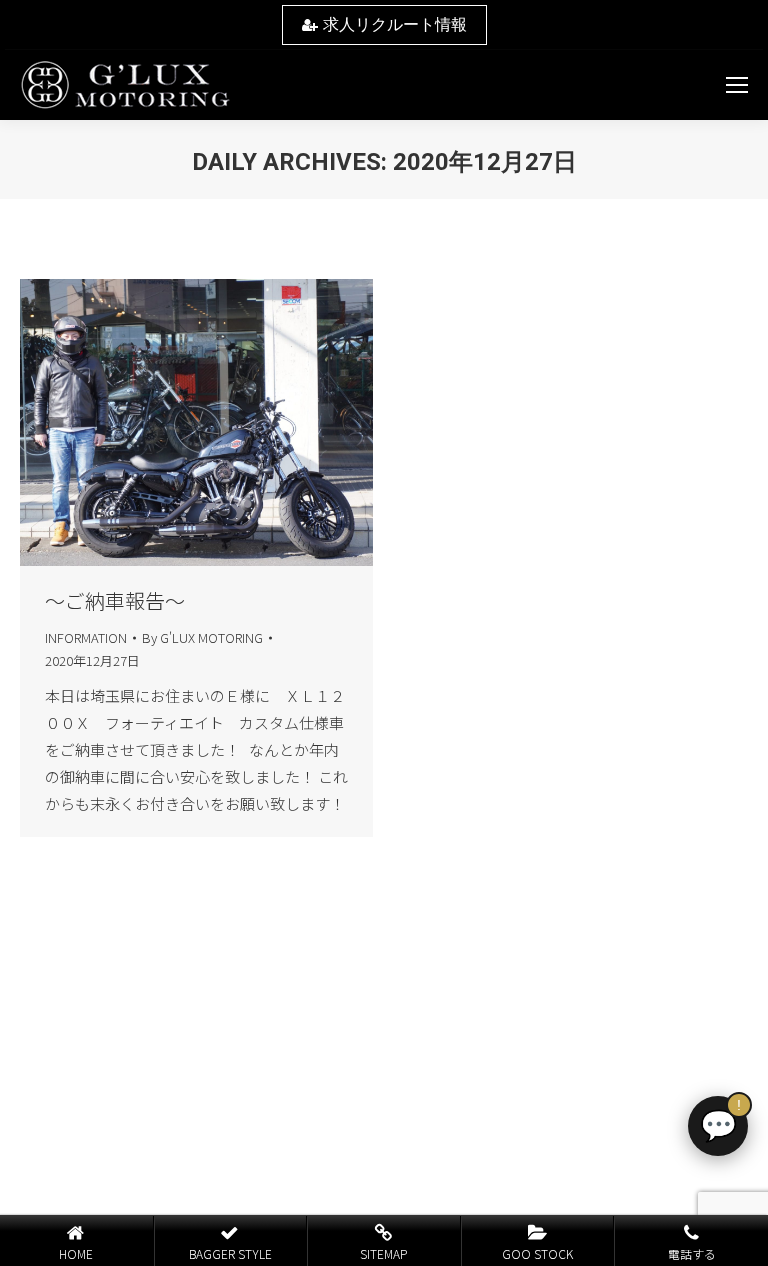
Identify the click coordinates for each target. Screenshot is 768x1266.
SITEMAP (383, 1253)
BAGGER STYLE (230, 1253)
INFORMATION (86, 637)
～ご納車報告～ (115, 600)
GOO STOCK (537, 1253)
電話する (692, 1253)
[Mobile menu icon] (737, 85)
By (202, 637)
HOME (76, 1253)
